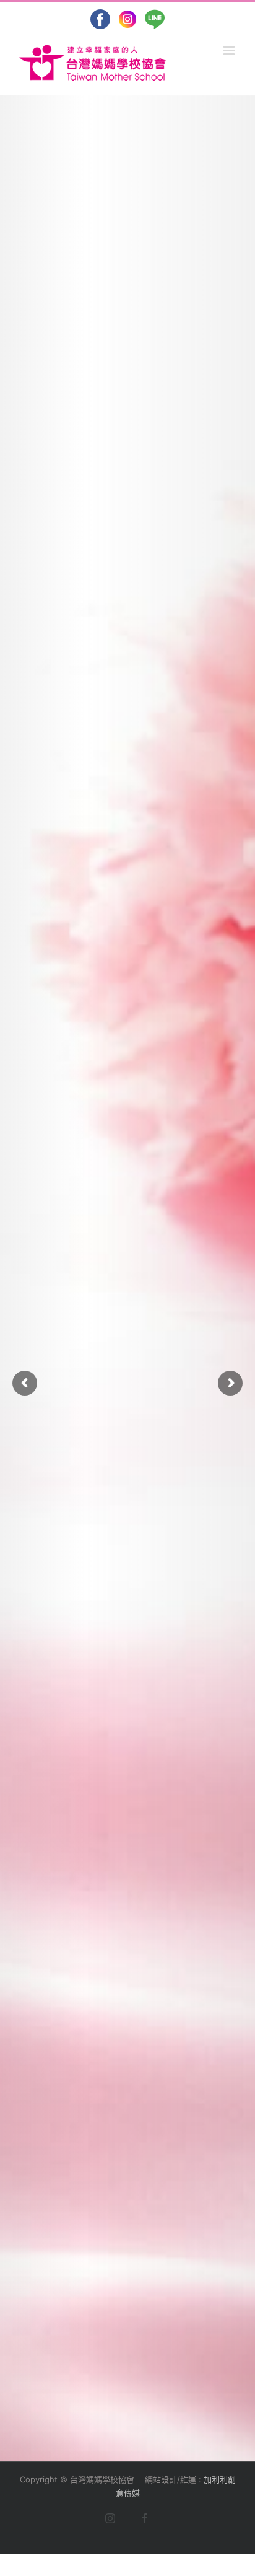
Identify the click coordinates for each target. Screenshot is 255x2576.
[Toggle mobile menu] (230, 51)
